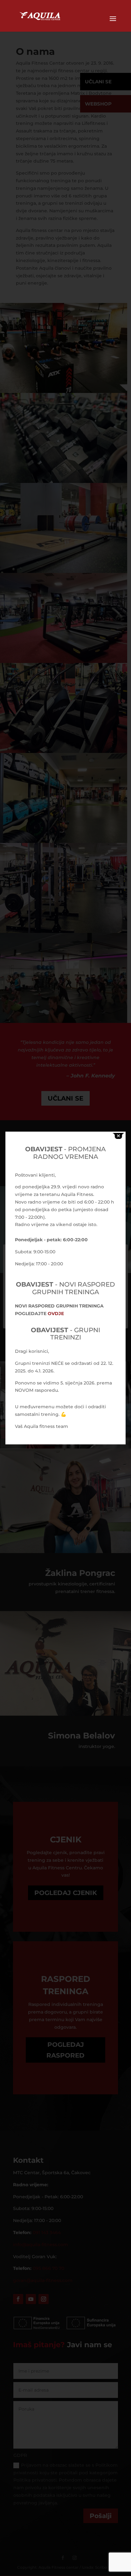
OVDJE (56, 1314)
